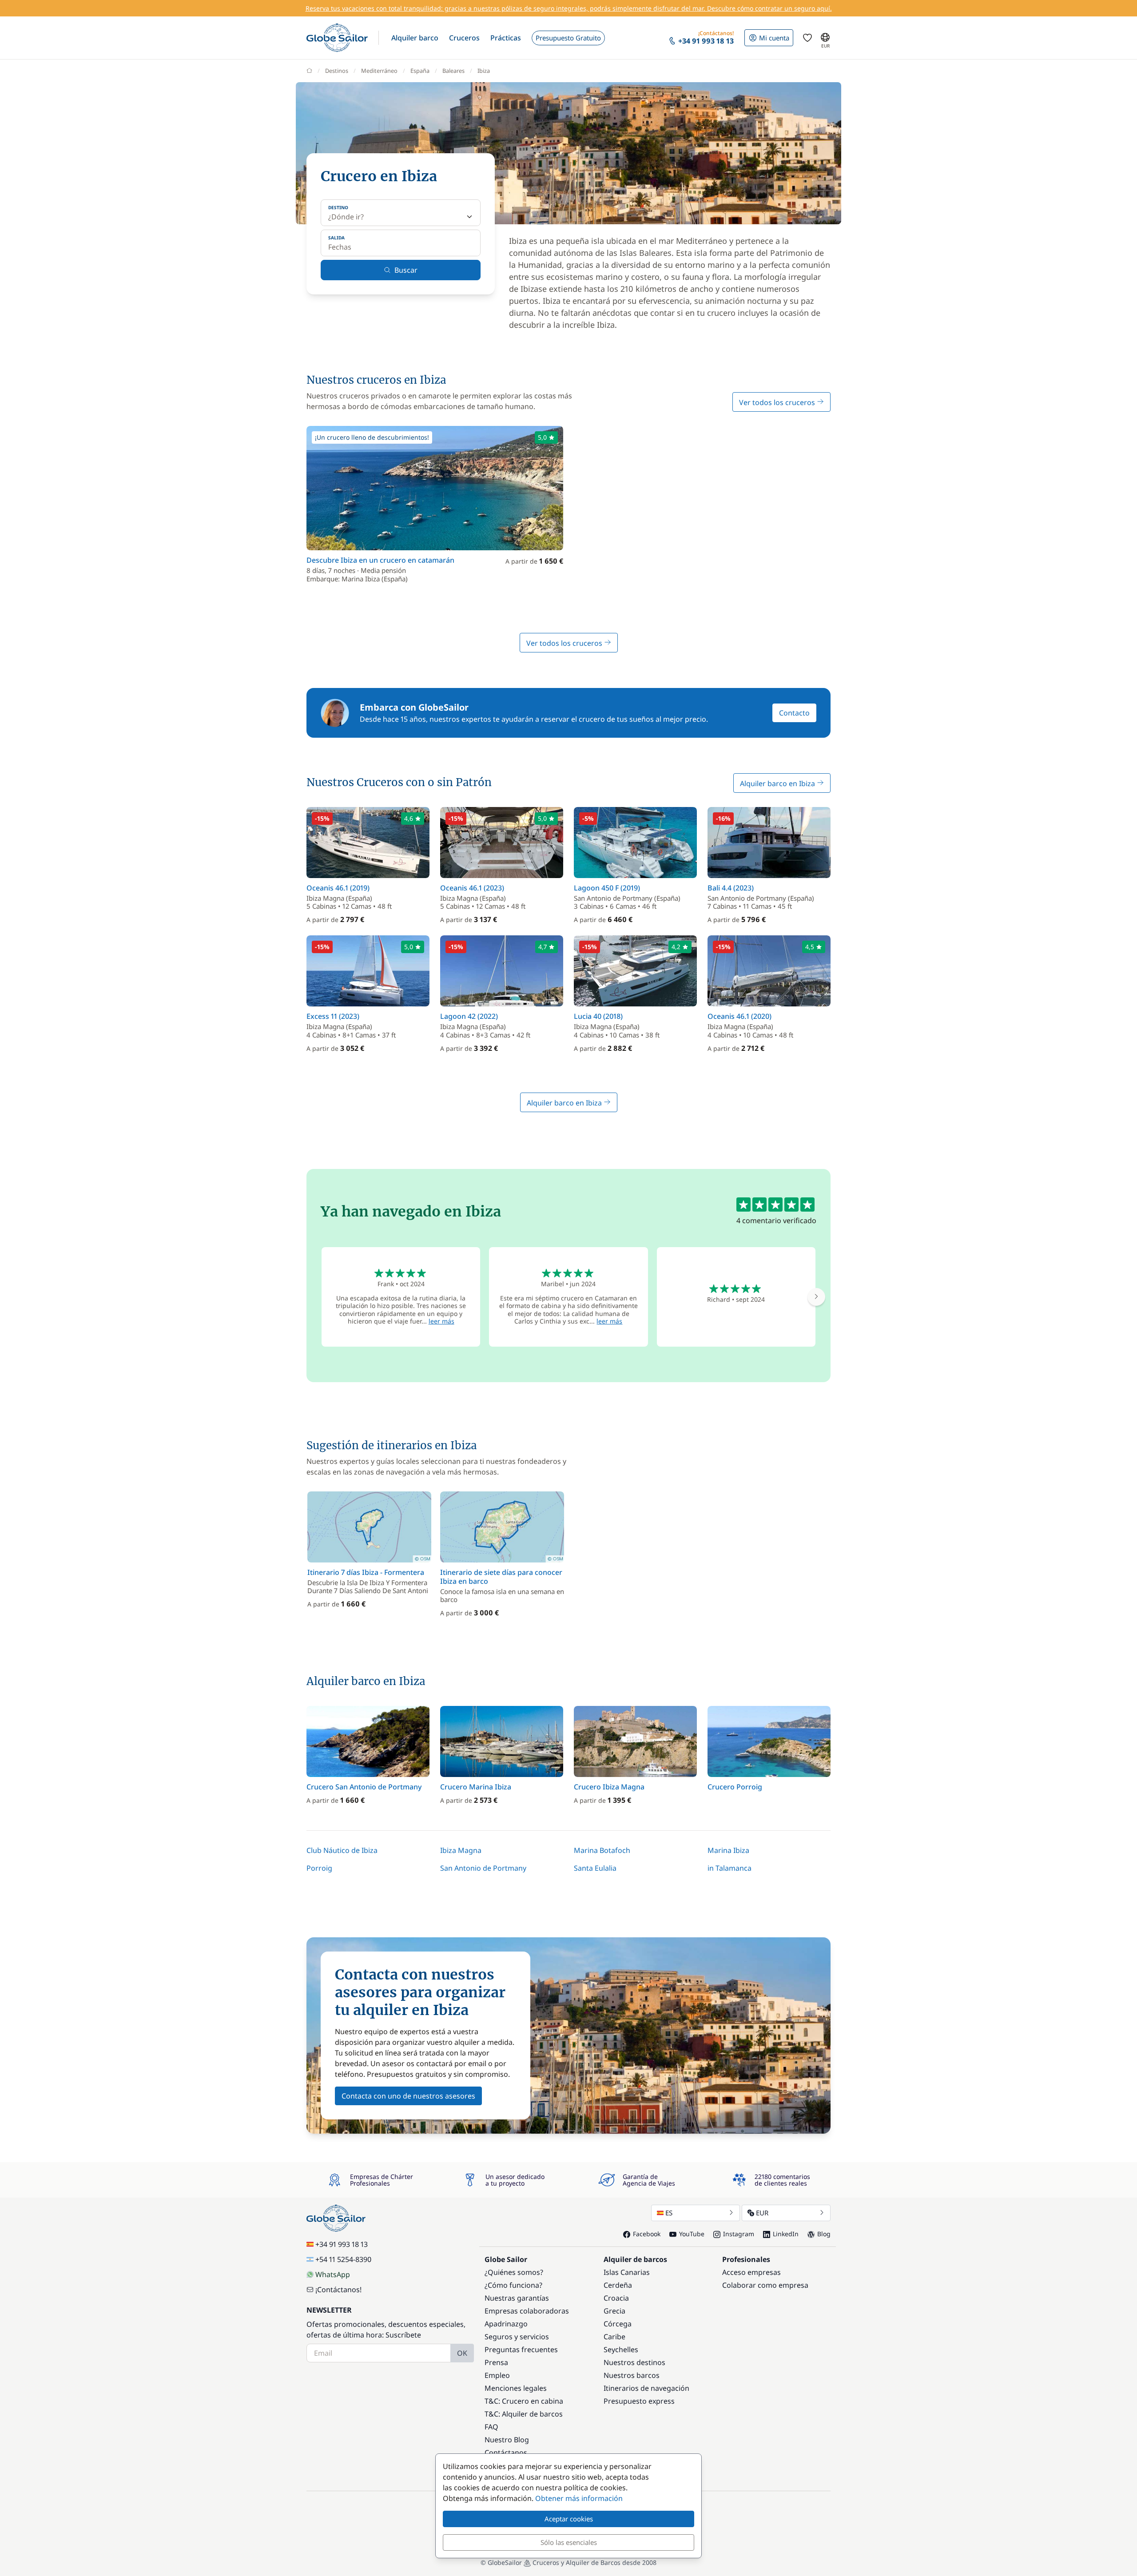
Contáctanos (506, 2453)
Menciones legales (516, 2388)
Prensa (496, 2362)
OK (462, 2353)
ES (669, 2213)
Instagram (739, 2234)
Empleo (497, 2375)
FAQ (491, 2427)
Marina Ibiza (728, 1850)
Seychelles (621, 2349)
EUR (762, 2213)
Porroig (319, 1868)
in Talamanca (730, 1868)
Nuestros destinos (634, 2362)
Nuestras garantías (517, 2298)
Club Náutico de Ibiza (342, 1850)
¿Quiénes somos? (514, 2272)
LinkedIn (786, 2234)
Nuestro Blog (507, 2440)
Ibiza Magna (461, 1850)
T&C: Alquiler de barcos (524, 2414)
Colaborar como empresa (765, 2285)
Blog (824, 2234)
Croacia (616, 2298)
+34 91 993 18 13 (342, 2244)
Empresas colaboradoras (527, 2311)
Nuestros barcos (632, 2375)
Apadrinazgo (506, 2324)
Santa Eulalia (595, 1868)
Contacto (794, 713)
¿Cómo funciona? (513, 2285)
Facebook (647, 2234)
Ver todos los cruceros (778, 402)
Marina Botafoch (602, 1850)
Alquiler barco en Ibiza (778, 783)
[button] (415, 38)
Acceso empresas (751, 2272)
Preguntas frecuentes (521, 2349)
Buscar (406, 270)
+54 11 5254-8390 (343, 2259)
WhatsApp (333, 2274)
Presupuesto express (639, 2401)
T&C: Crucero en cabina (524, 2401)
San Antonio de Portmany (483, 1868)
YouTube (692, 2234)
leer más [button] (441, 1321)
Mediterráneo (379, 71)
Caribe (614, 2337)
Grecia (614, 2311)
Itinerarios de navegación (646, 2388)
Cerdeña (618, 2285)
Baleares (453, 71)
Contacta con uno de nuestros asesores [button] (408, 2096)
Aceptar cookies (569, 2519)
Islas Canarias (627, 2272)
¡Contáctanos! (338, 2290)
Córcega (618, 2324)
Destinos (337, 71)
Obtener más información (579, 2498)
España (420, 71)
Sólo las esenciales (569, 2542)
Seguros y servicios (517, 2337)
